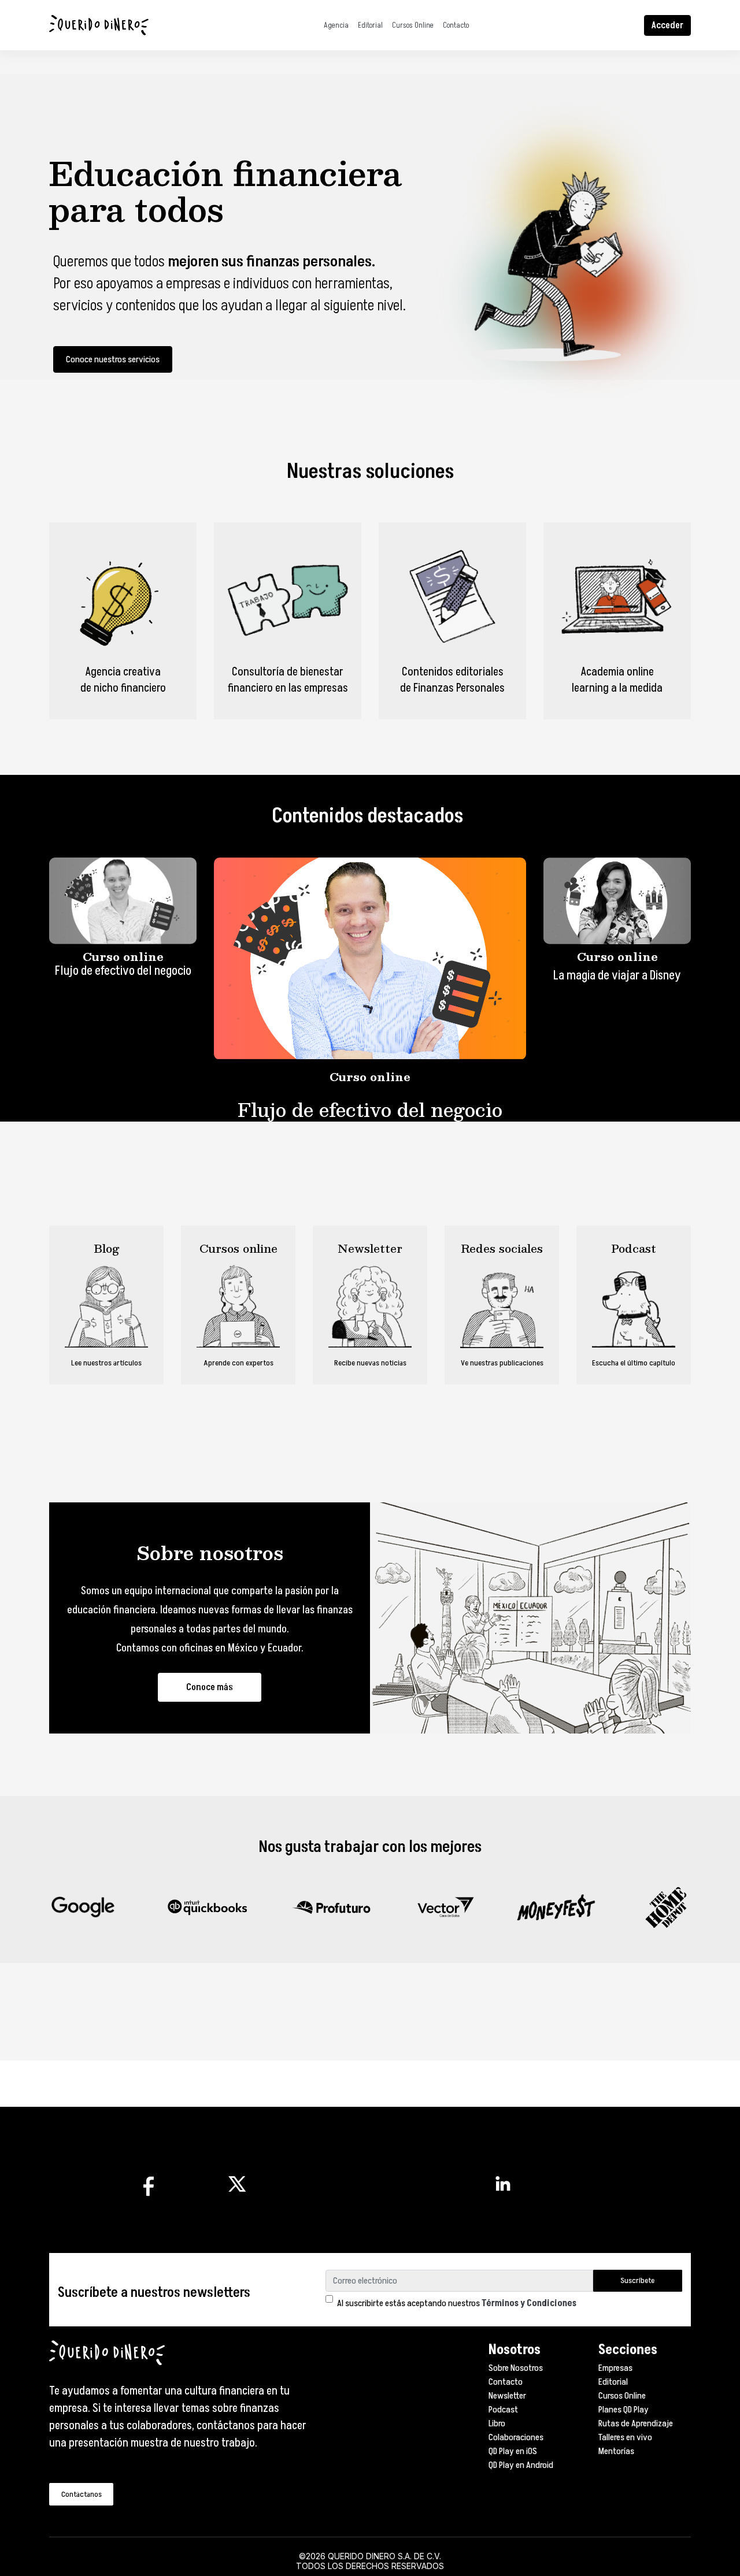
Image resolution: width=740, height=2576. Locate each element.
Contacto (456, 25)
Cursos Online (413, 25)
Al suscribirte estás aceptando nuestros (457, 2303)
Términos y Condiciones (529, 2303)
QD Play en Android (521, 2465)
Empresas (615, 2368)
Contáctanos (82, 2494)
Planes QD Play (624, 2410)
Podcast (503, 2410)
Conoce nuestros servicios (113, 359)
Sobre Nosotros (516, 2368)
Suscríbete (637, 2280)
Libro (497, 2423)
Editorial (370, 25)
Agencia (336, 25)
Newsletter (507, 2396)
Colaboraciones (516, 2437)
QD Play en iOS (513, 2451)
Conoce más (210, 1687)
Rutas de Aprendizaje (636, 2423)
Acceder (667, 25)
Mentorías (616, 2451)
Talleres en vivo (625, 2437)
